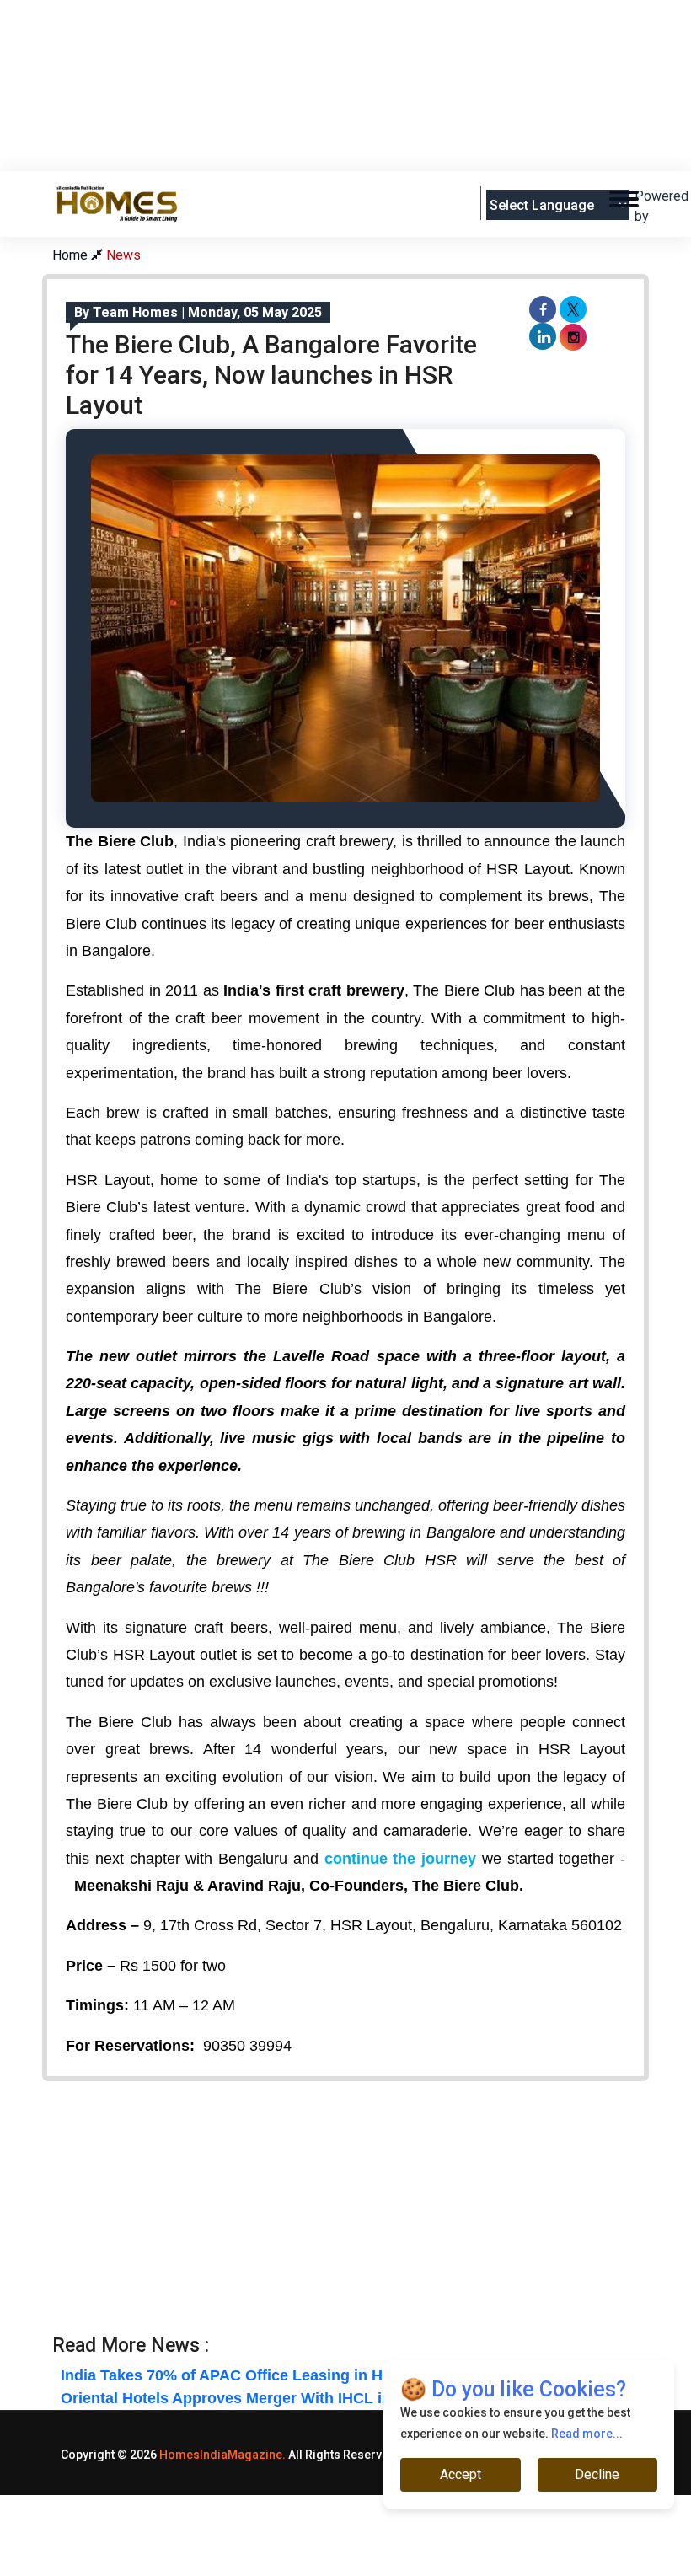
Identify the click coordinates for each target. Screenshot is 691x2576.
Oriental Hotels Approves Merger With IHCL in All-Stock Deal (279, 2398)
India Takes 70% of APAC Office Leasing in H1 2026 (245, 2375)
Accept (461, 2474)
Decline (597, 2474)
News (123, 255)
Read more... (587, 2434)
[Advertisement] (359, 127)
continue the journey (403, 1859)
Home (72, 255)
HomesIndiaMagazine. (222, 2455)
